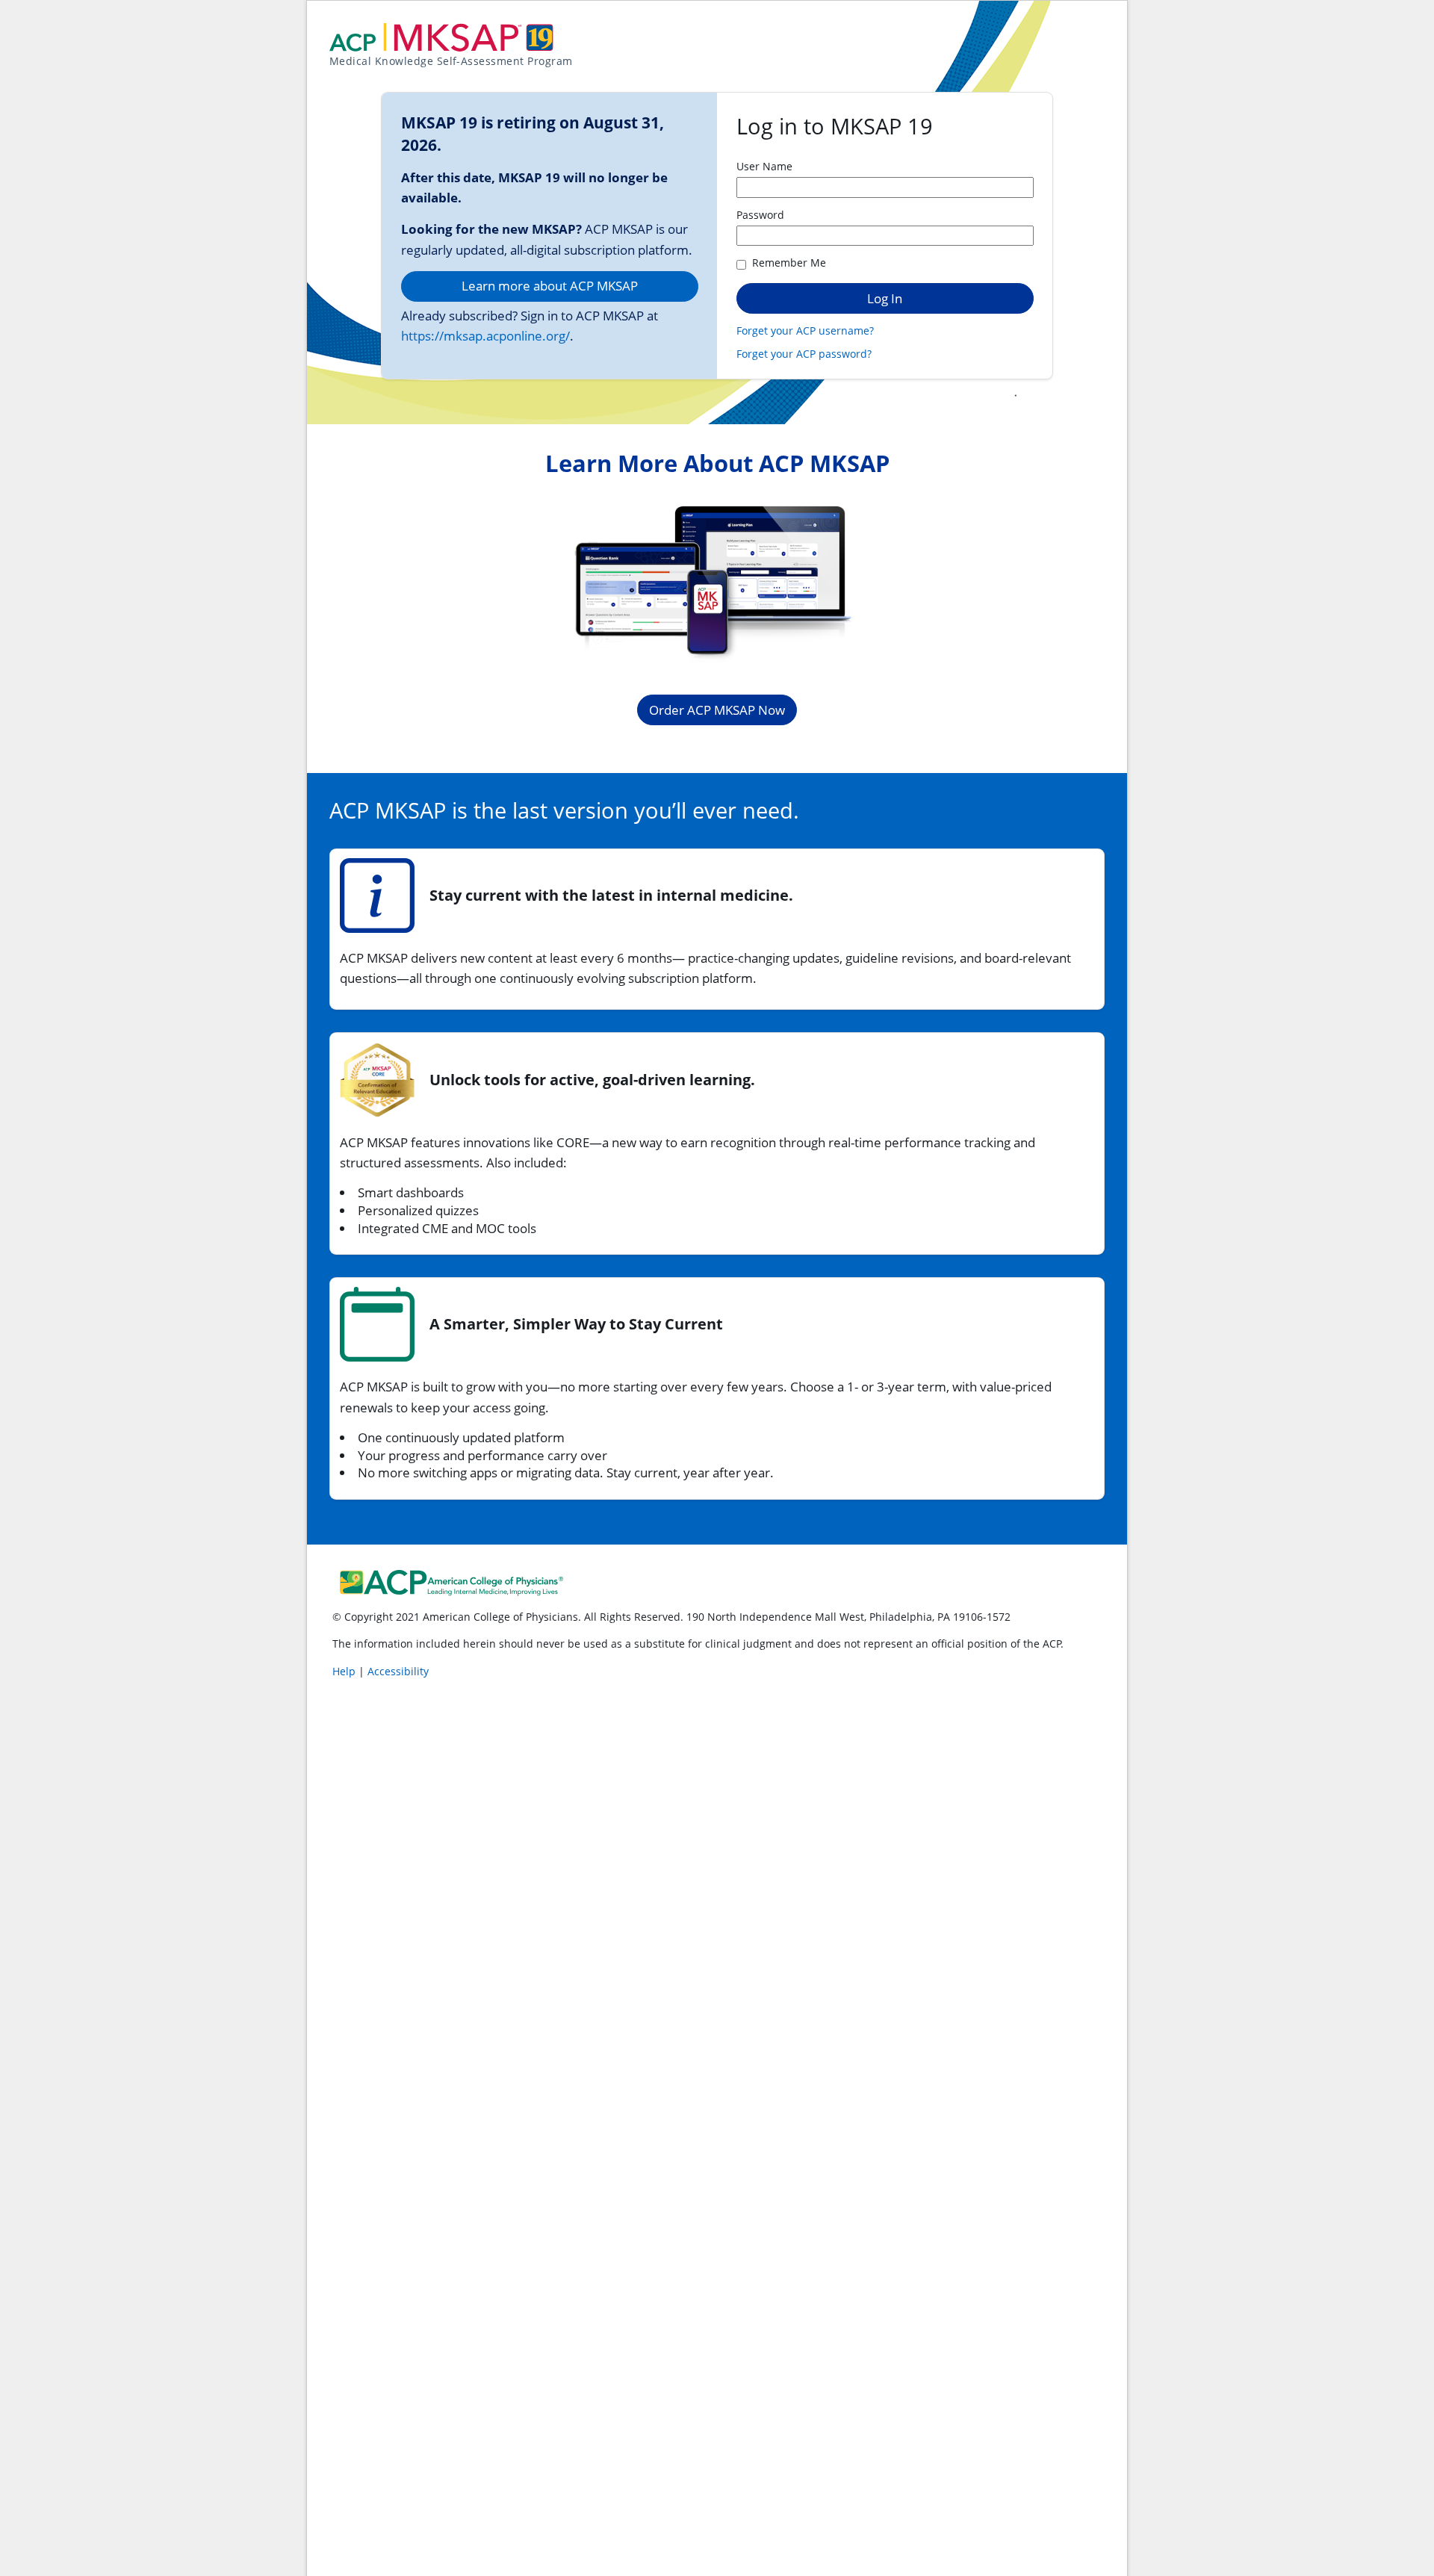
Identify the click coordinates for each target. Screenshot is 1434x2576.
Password (760, 215)
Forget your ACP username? (805, 330)
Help (345, 1671)
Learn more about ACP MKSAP (550, 286)
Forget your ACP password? (804, 354)
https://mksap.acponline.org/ (485, 336)
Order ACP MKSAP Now (717, 710)
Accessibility (398, 1671)
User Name (764, 166)
